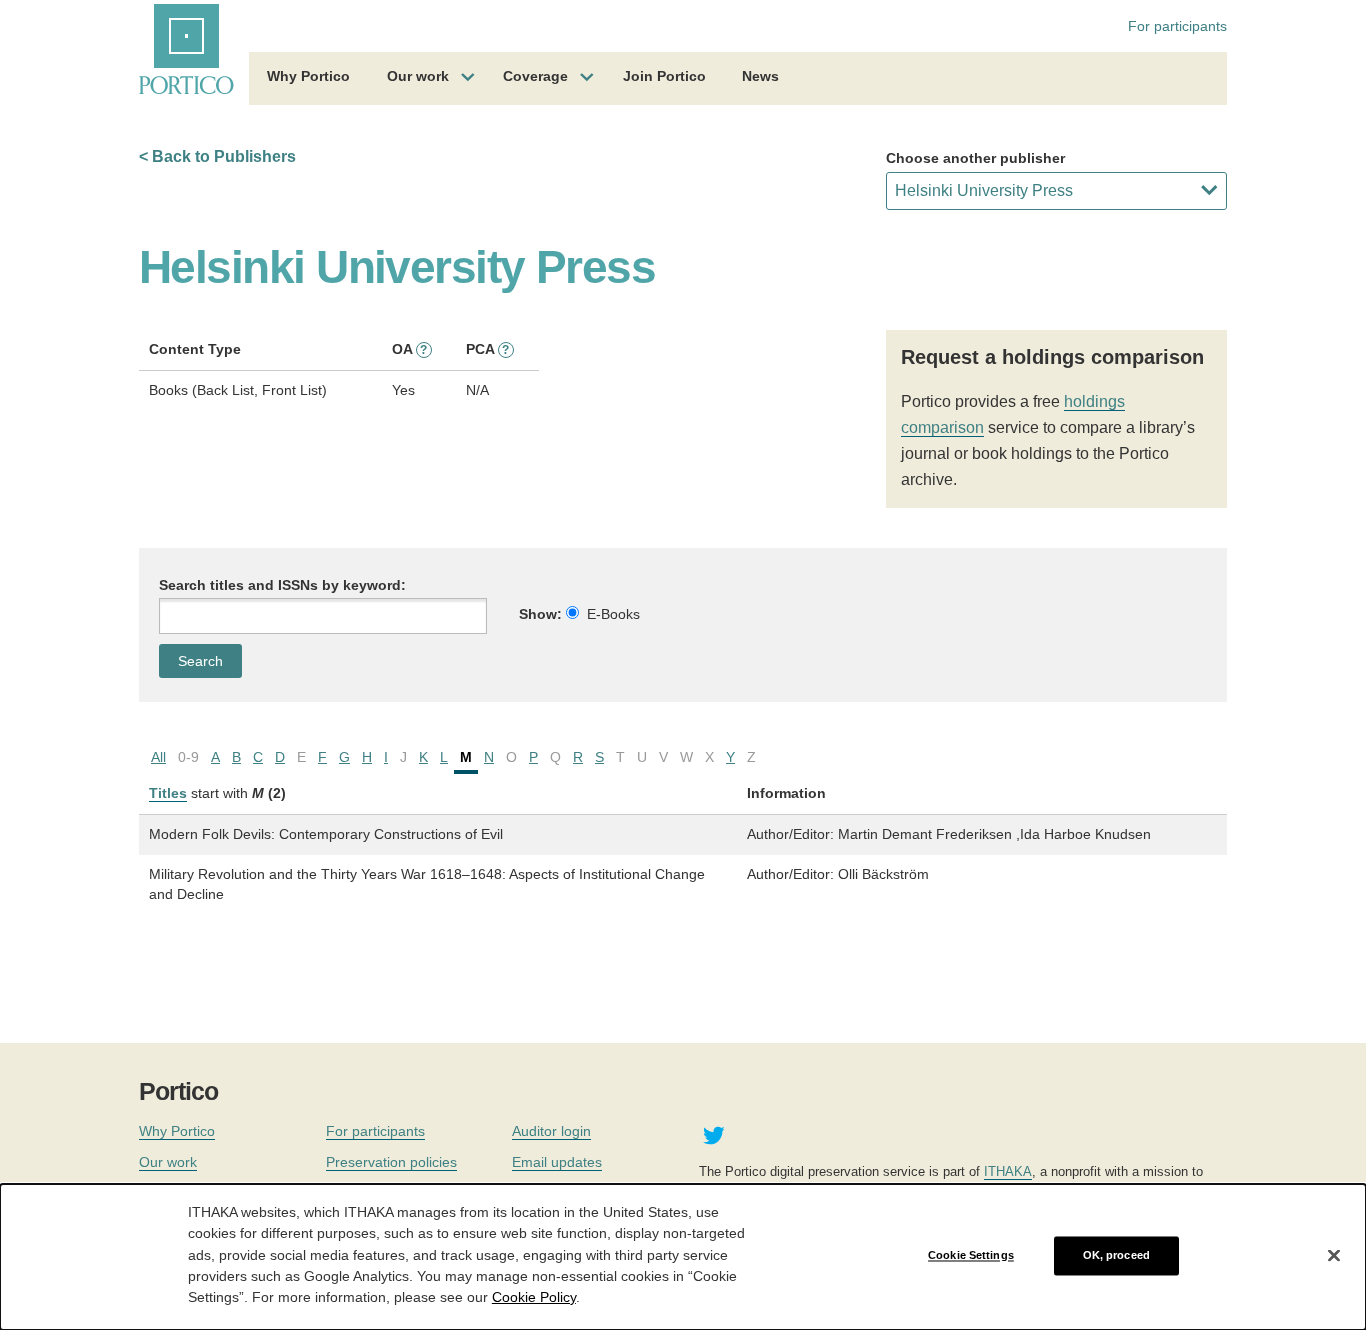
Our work (418, 76)
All (158, 757)
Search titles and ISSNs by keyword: (282, 585)
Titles (168, 793)
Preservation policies (391, 1162)
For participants (1177, 26)
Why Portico (308, 76)
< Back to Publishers (217, 156)
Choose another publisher (975, 158)
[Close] (1334, 1256)
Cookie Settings (971, 1255)
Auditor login (551, 1131)
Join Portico (664, 76)
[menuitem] (308, 79)
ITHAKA (1008, 1171)
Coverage (535, 76)
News (760, 76)
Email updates (557, 1162)
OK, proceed (1116, 1255)
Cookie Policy (534, 1296)
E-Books (613, 614)
